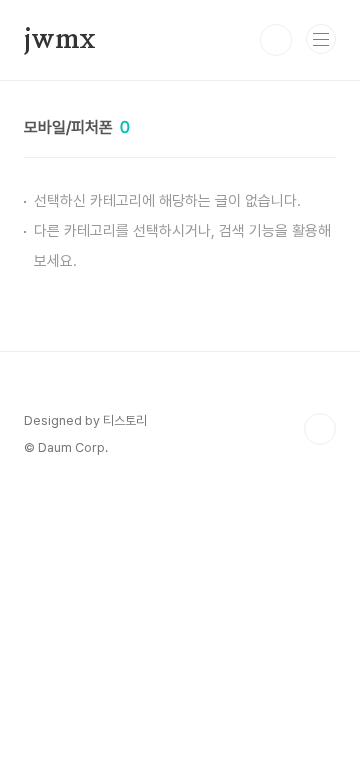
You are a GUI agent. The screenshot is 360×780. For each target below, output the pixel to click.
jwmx (60, 40)
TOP (320, 429)
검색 (276, 40)
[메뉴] (321, 39)
